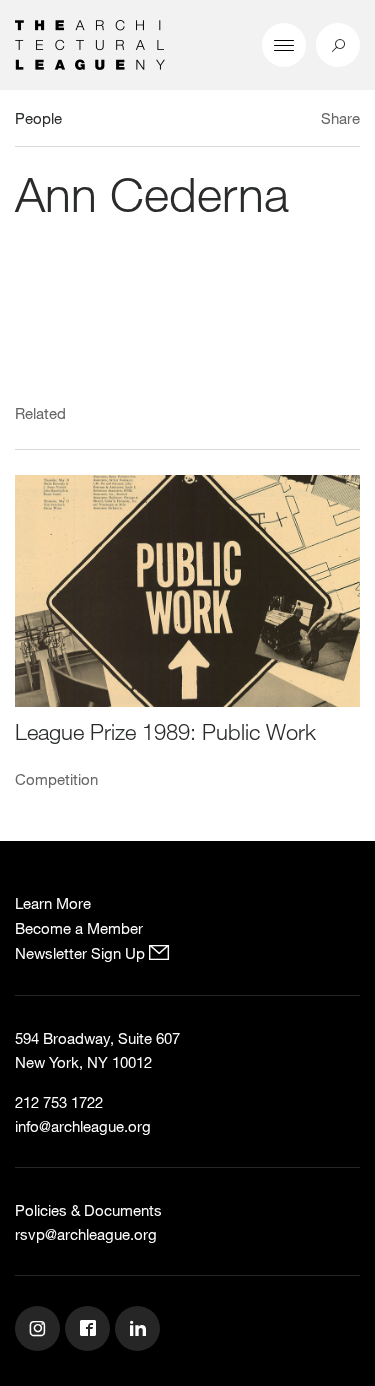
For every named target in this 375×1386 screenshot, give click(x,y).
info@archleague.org (83, 1126)
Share (340, 118)
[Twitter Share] (281, 121)
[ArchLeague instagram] (40, 1331)
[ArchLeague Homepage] (90, 43)
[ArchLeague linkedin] (140, 1331)
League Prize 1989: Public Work (165, 731)
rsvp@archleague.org (86, 1234)
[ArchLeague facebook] (90, 1331)
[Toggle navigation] (284, 45)
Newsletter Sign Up (82, 953)
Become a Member (79, 928)
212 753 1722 (59, 1102)
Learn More (53, 903)
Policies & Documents (88, 1210)
